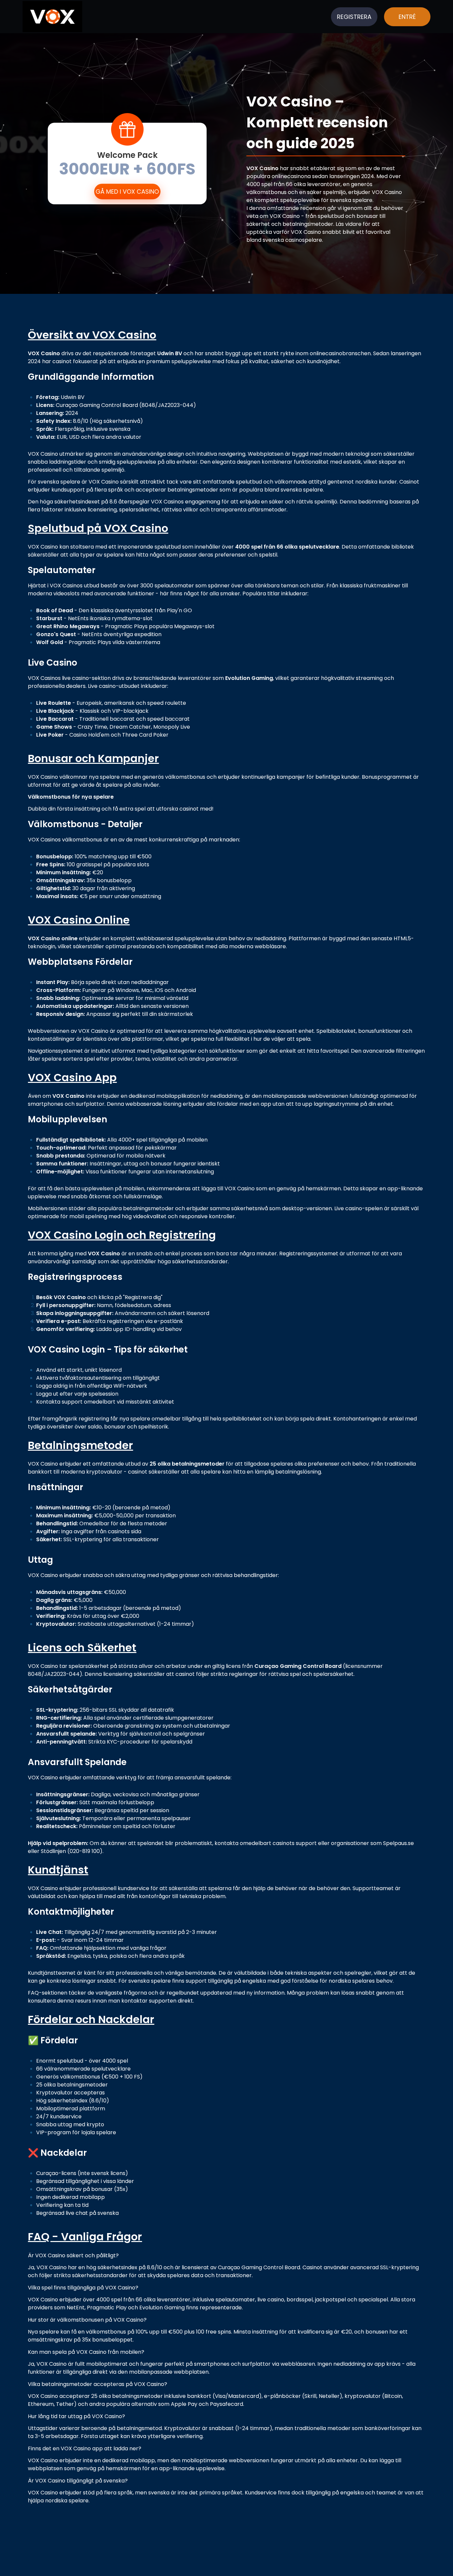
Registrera (354, 17)
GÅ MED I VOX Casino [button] (127, 192)
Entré (407, 17)
